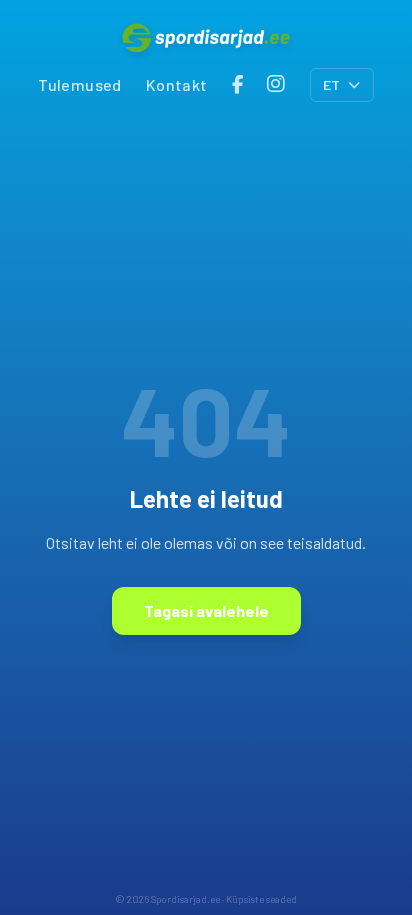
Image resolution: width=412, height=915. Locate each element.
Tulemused (80, 84)
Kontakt (177, 84)
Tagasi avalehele (206, 610)
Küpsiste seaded (261, 899)
